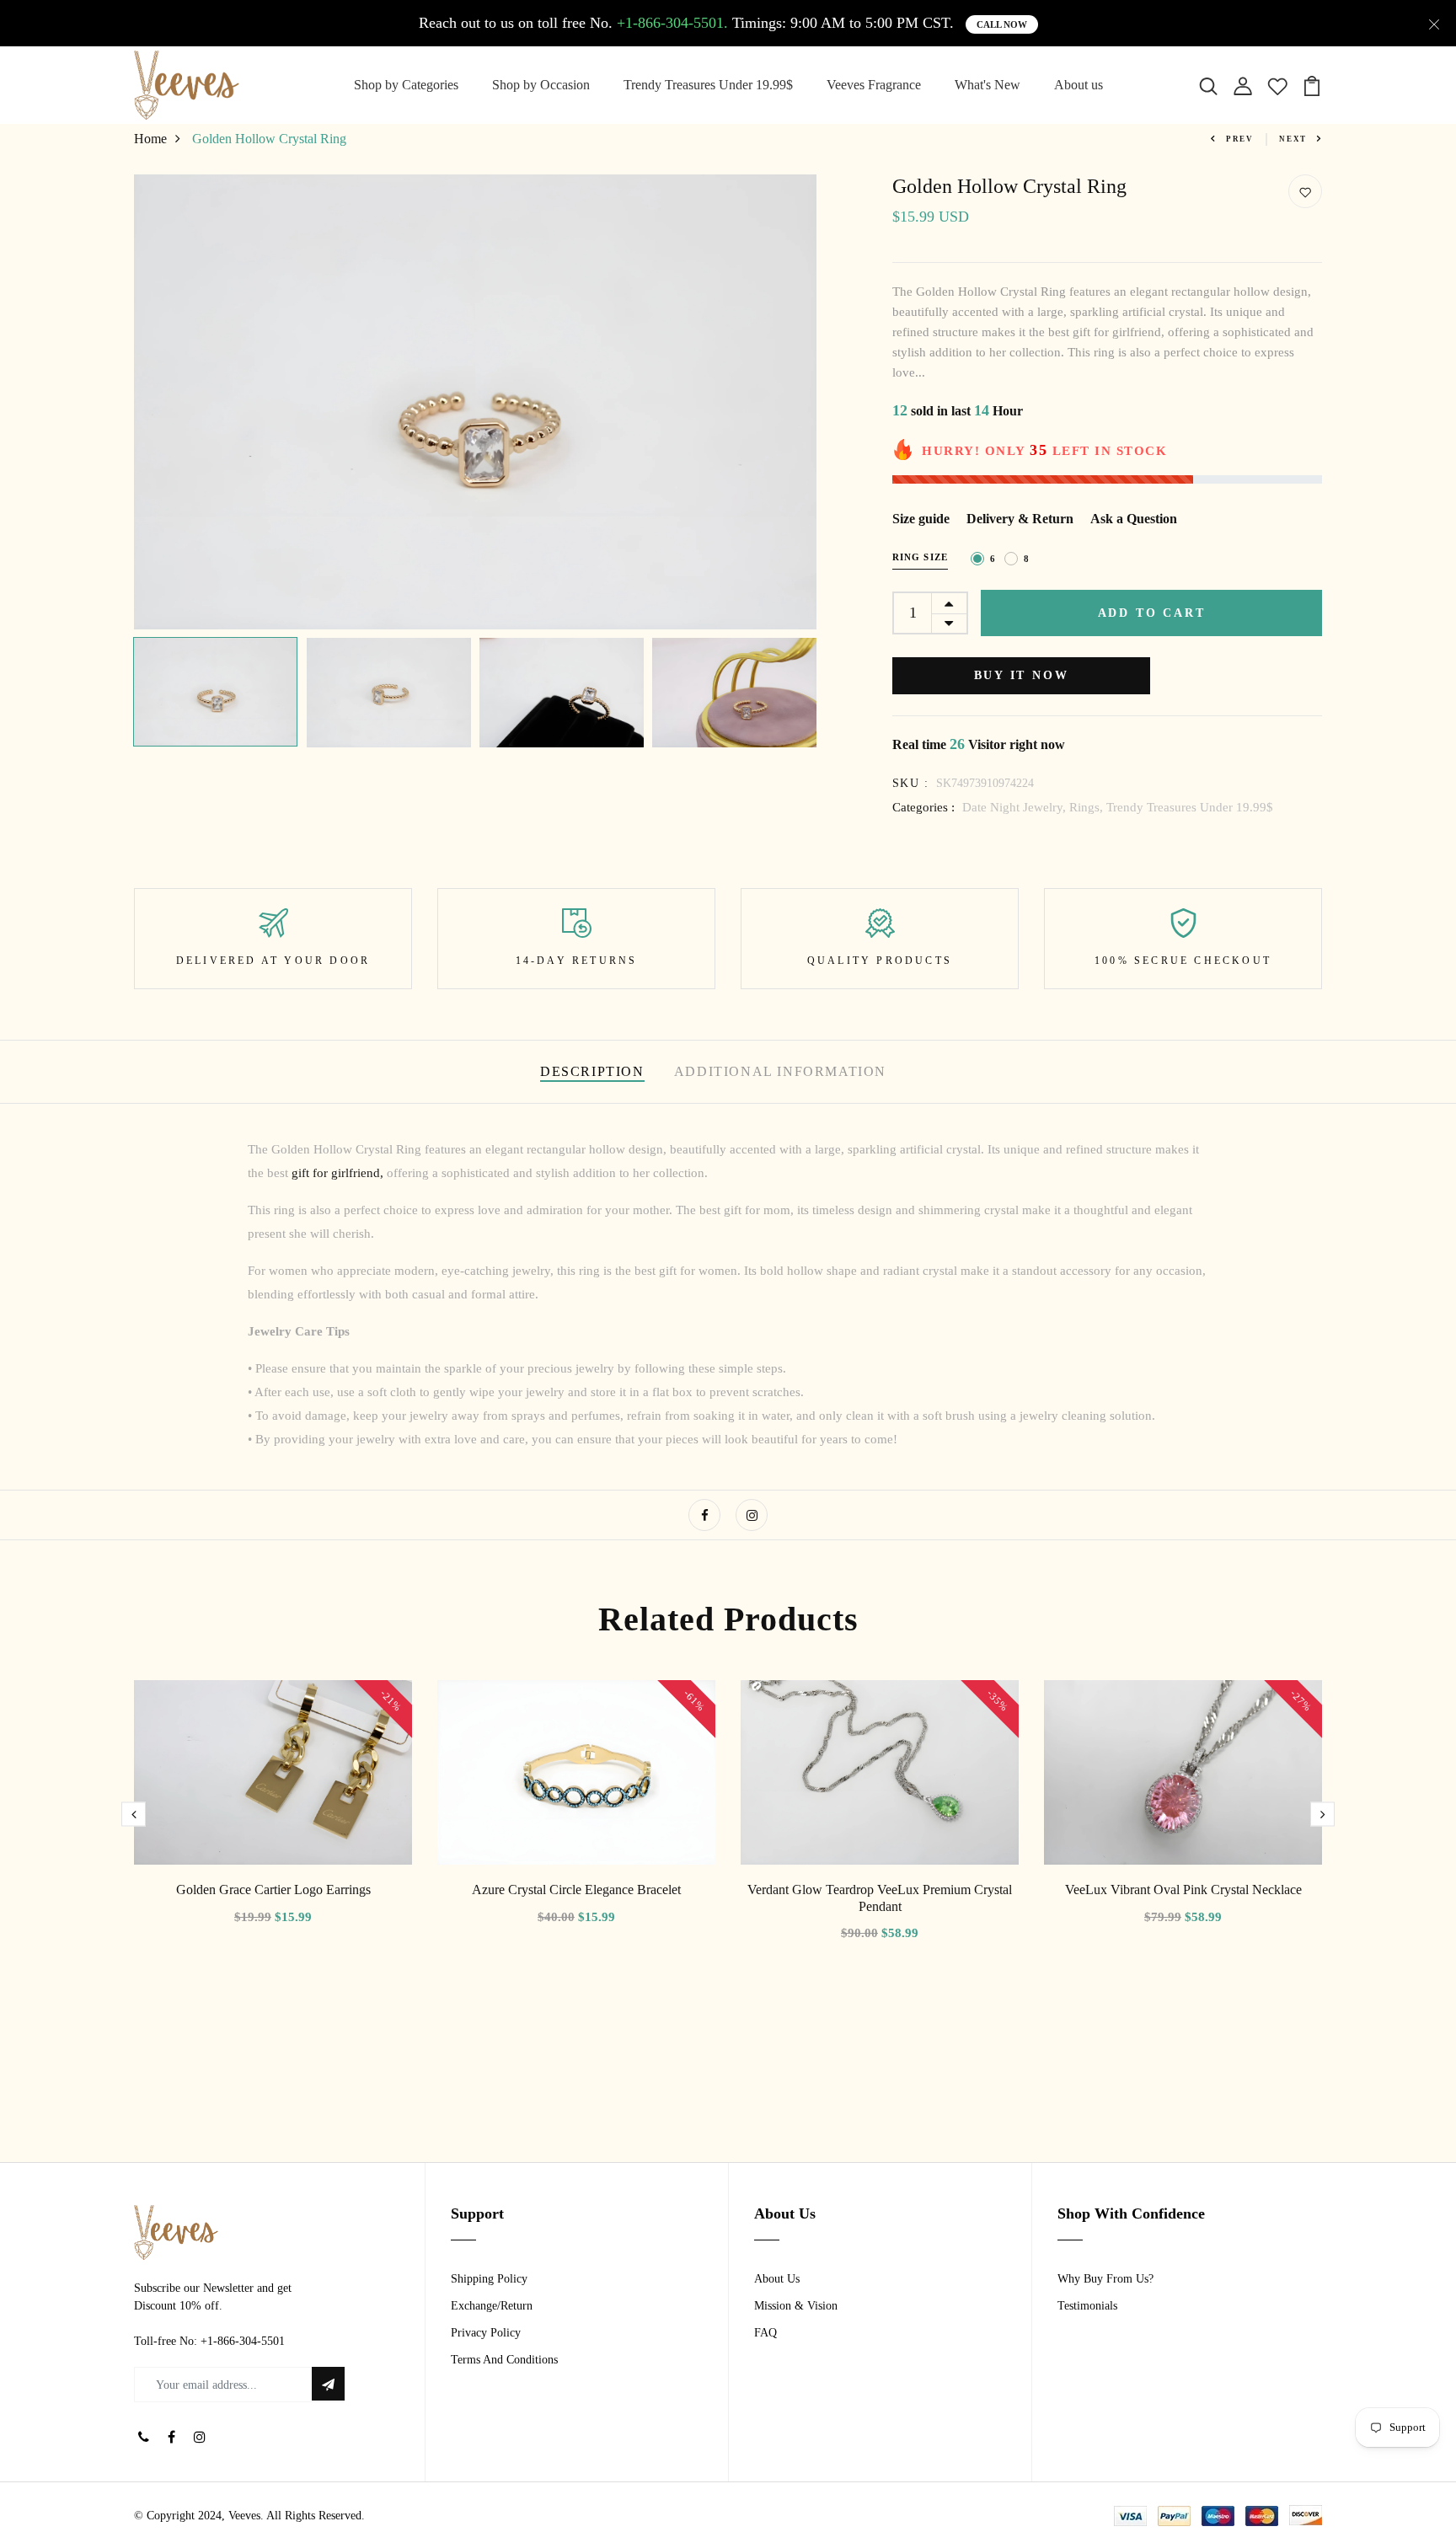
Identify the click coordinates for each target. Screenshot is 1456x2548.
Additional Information (780, 1071)
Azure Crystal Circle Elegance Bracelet (576, 1890)
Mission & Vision (796, 2306)
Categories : (923, 807)
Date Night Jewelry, (1016, 807)
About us (1079, 85)
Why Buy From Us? (1105, 2279)
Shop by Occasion (541, 85)
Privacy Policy (486, 2333)
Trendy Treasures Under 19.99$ (708, 85)
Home (150, 139)
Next (1293, 139)
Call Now (1002, 24)
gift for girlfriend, (336, 1173)
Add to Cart (1152, 613)
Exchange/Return (492, 2306)
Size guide (921, 519)
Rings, (1088, 807)
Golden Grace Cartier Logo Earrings (273, 1890)
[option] (475, 401)
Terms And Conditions (504, 2360)
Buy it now (1022, 675)
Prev (1240, 139)
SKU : (910, 783)
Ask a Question (1134, 519)
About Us (777, 2279)
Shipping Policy (489, 2279)
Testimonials (1087, 2306)
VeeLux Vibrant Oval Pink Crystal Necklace (1183, 1890)
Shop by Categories (406, 85)
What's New (988, 85)
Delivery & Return (1020, 519)
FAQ (765, 2333)
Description (592, 1071)
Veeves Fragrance (874, 85)
